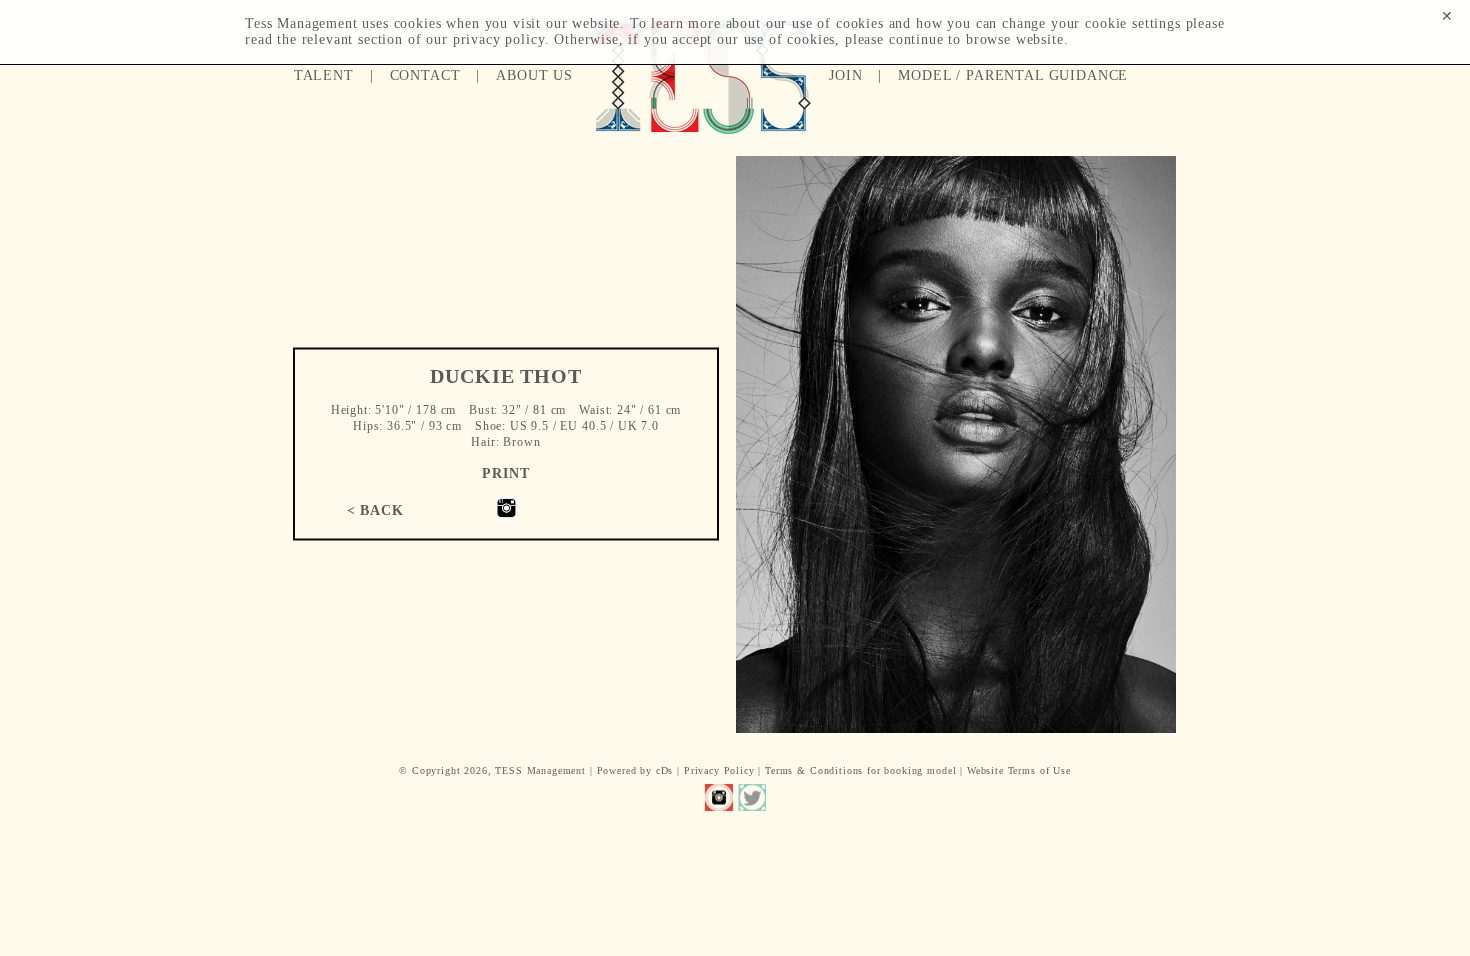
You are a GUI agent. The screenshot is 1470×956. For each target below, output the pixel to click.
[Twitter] (751, 797)
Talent (324, 75)
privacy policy (499, 39)
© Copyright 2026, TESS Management (492, 770)
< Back (375, 509)
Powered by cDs (635, 770)
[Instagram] (506, 514)
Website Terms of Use (1019, 770)
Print (505, 473)
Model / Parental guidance (1013, 75)
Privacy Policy (719, 770)
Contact (425, 75)
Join (845, 75)
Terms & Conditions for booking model (860, 770)
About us (534, 75)
